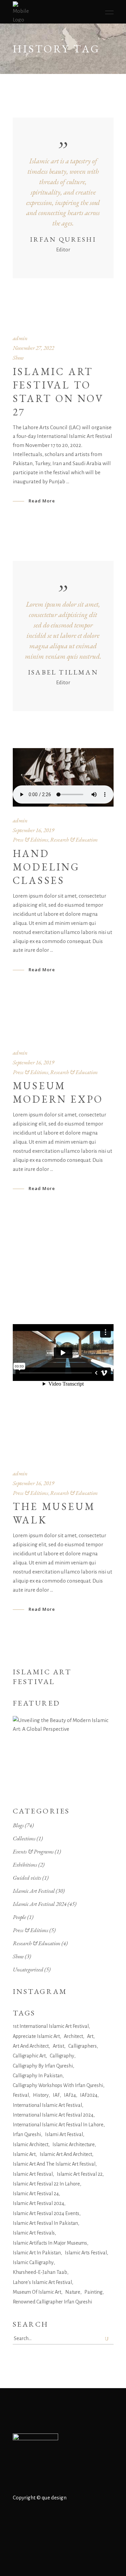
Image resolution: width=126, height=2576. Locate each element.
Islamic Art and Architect (66, 2154)
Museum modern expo (58, 1092)
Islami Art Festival (64, 2134)
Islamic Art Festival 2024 (40, 1904)
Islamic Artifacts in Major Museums (50, 2243)
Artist (58, 2046)
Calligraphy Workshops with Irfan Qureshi (58, 2085)
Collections (24, 1838)
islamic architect (31, 2144)
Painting (93, 2292)
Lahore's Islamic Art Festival (42, 2282)
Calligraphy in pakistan (38, 2076)
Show (18, 358)
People (19, 1917)
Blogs (18, 1825)
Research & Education (74, 840)
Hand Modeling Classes (46, 867)
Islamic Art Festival (34, 1891)
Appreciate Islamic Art (36, 2036)
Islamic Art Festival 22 (80, 2174)
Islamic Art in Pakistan (37, 2253)
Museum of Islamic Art (37, 2292)
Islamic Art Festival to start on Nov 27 (58, 392)
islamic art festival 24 (36, 2194)
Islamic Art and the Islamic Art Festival (54, 2164)
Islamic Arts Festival (86, 2253)
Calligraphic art (29, 2056)
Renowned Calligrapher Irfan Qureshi (52, 2302)
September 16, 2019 (33, 830)
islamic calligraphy (33, 2262)
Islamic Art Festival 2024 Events (46, 2213)
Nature (73, 2292)
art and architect (31, 2046)
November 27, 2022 (33, 348)
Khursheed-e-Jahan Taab (40, 2272)
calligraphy (62, 2056)
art (90, 2036)
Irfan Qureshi (27, 2134)
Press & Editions (31, 840)
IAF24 (70, 2095)
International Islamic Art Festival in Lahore (58, 2125)
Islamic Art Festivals (34, 2233)
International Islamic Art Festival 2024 (53, 2115)
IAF (56, 2095)
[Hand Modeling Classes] (63, 777)
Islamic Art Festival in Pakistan (45, 2223)
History (41, 2095)
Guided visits (27, 1878)
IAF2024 (89, 2095)
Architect (73, 2036)
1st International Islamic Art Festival (51, 2026)
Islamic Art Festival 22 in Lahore (46, 2184)
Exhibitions (25, 1865)
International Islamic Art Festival (47, 2105)
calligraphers (82, 2046)
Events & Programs (33, 1851)
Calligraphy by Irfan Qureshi (43, 2066)
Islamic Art (24, 2154)
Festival (21, 2095)
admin (20, 338)
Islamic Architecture (74, 2144)
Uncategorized (28, 1969)
